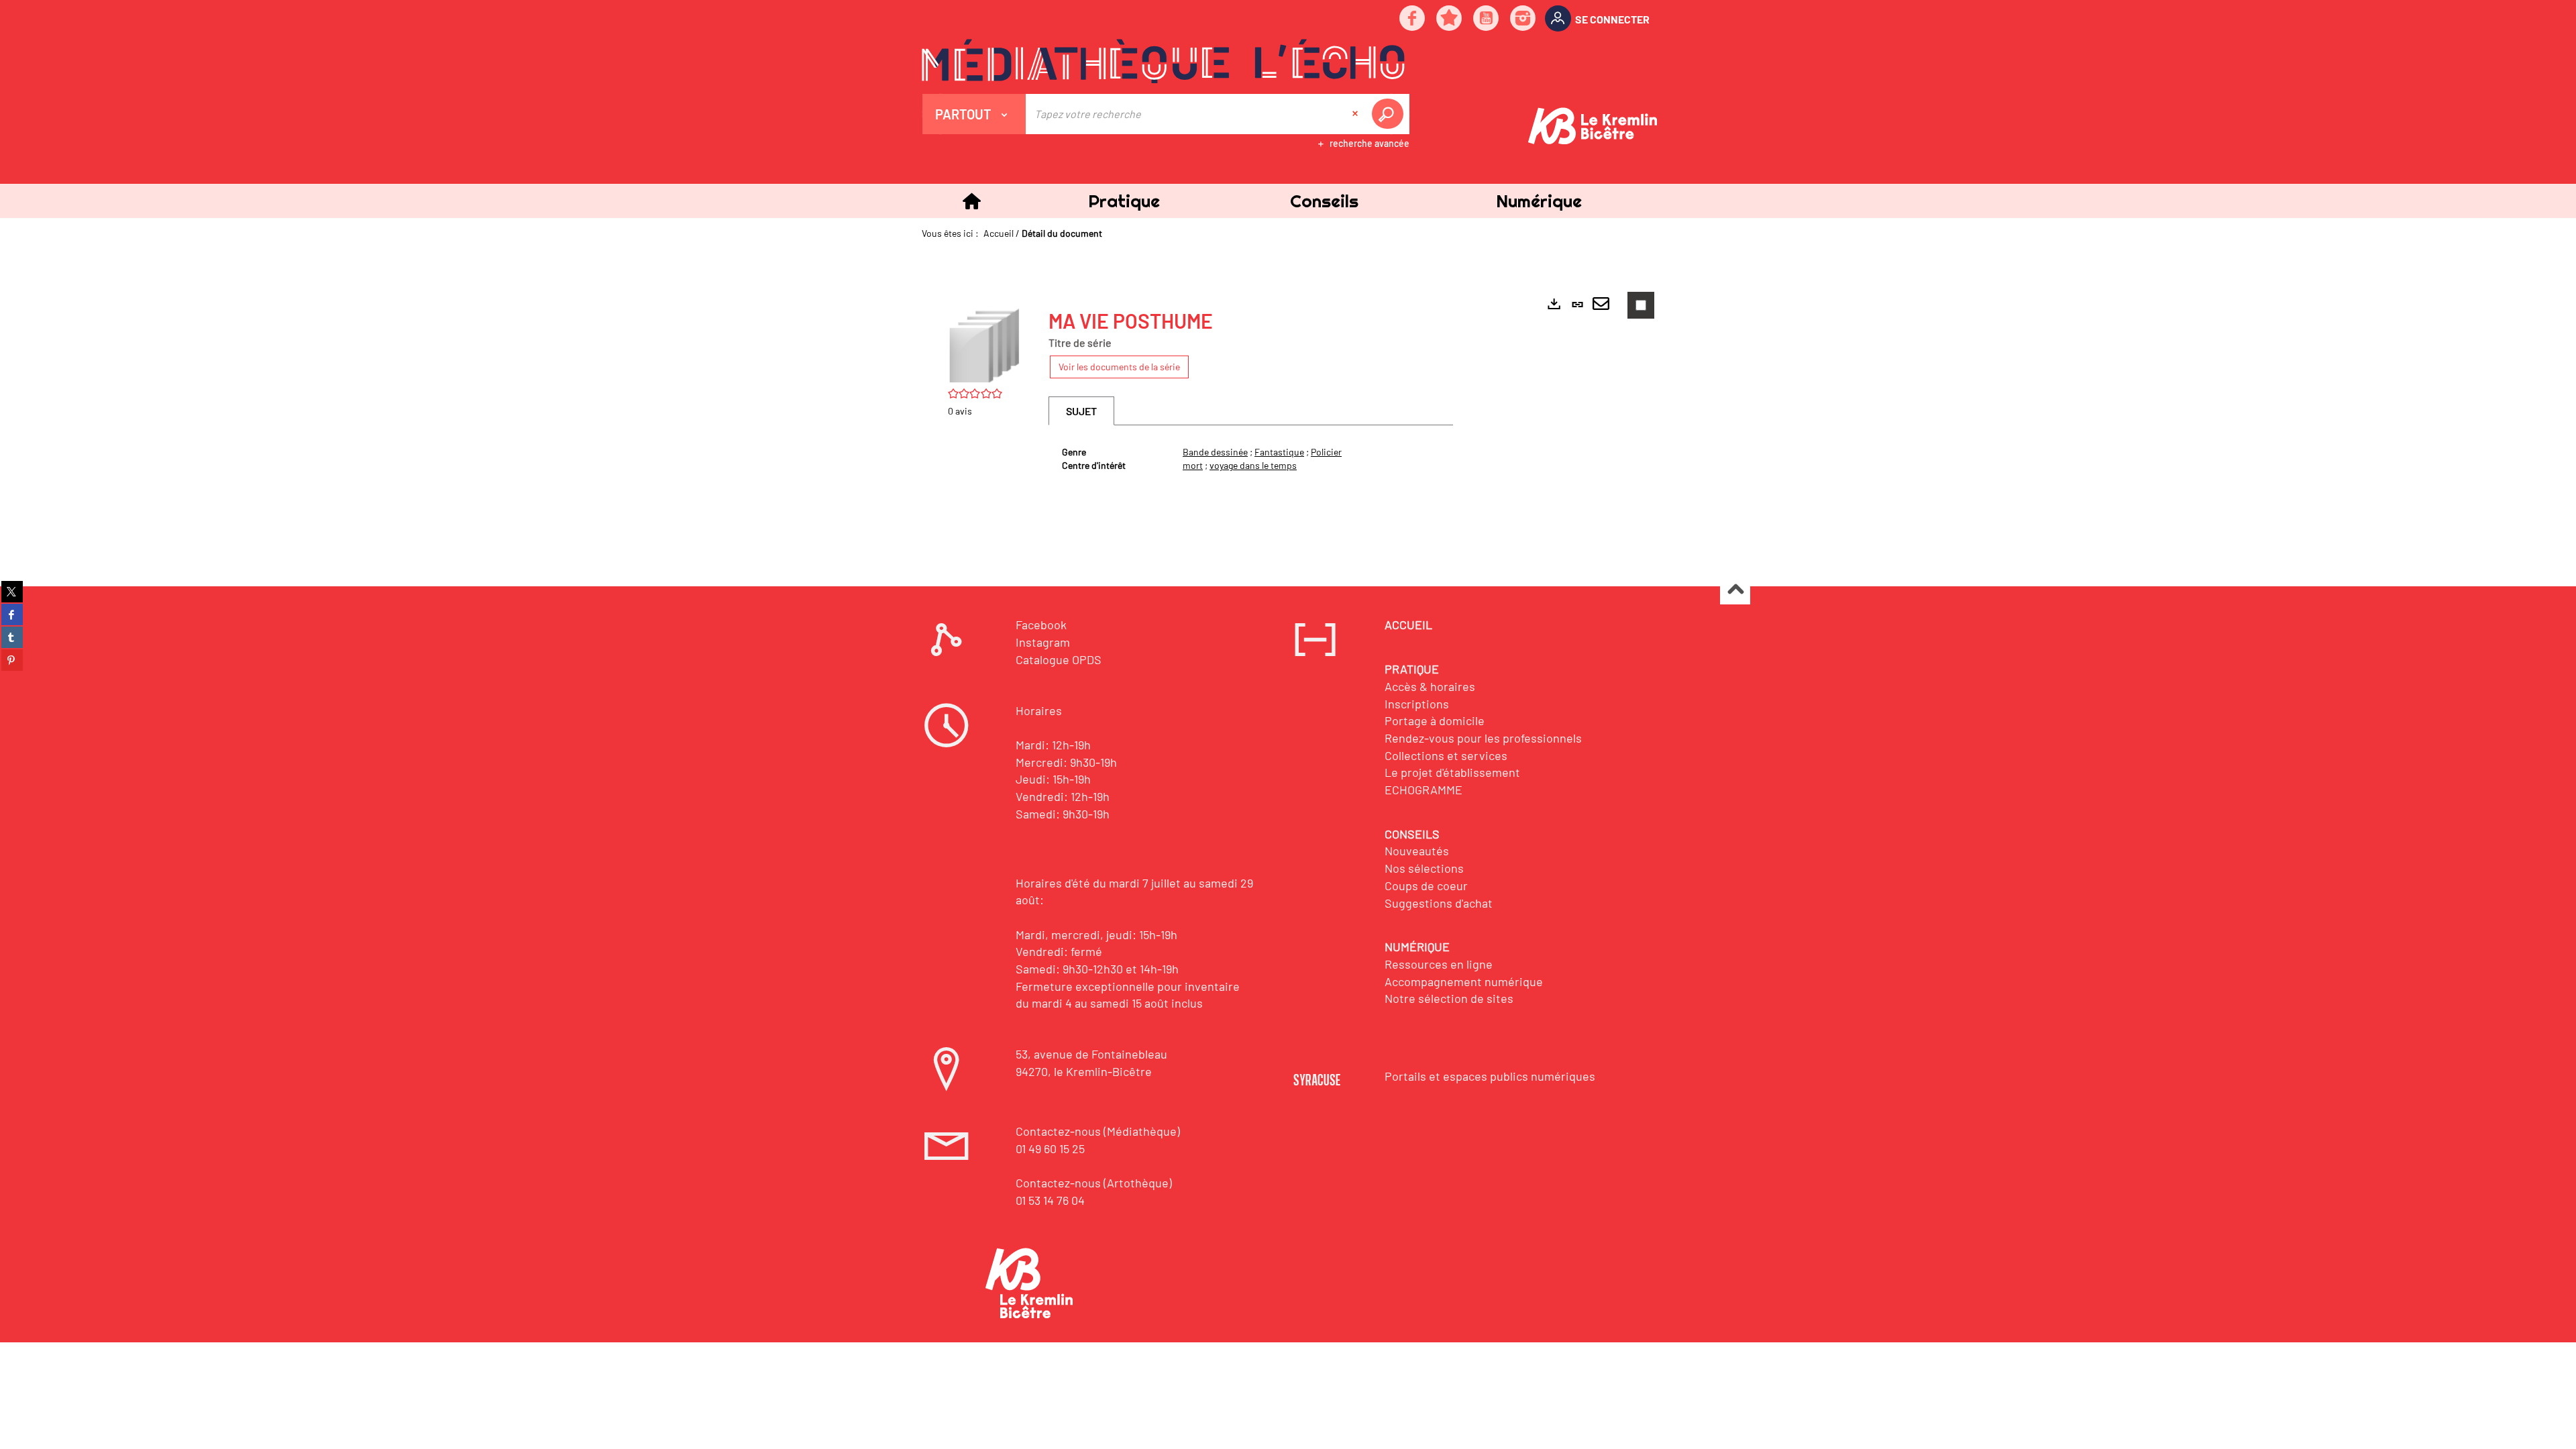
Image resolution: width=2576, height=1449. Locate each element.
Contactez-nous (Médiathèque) (1098, 1131)
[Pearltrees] (1450, 19)
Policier (1326, 452)
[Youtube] (1487, 19)
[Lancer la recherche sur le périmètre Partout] (1390, 114)
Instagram (1043, 642)
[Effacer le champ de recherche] (1356, 114)
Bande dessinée (1215, 452)
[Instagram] (1523, 19)
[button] (1124, 201)
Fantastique (1279, 452)
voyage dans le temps (1253, 465)
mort (1193, 465)
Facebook (1041, 625)
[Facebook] (1413, 19)
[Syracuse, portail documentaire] (1163, 61)
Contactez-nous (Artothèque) (1094, 1183)
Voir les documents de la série (1119, 367)
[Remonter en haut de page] (1735, 590)
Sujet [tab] (1081, 411)
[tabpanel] (1251, 459)
